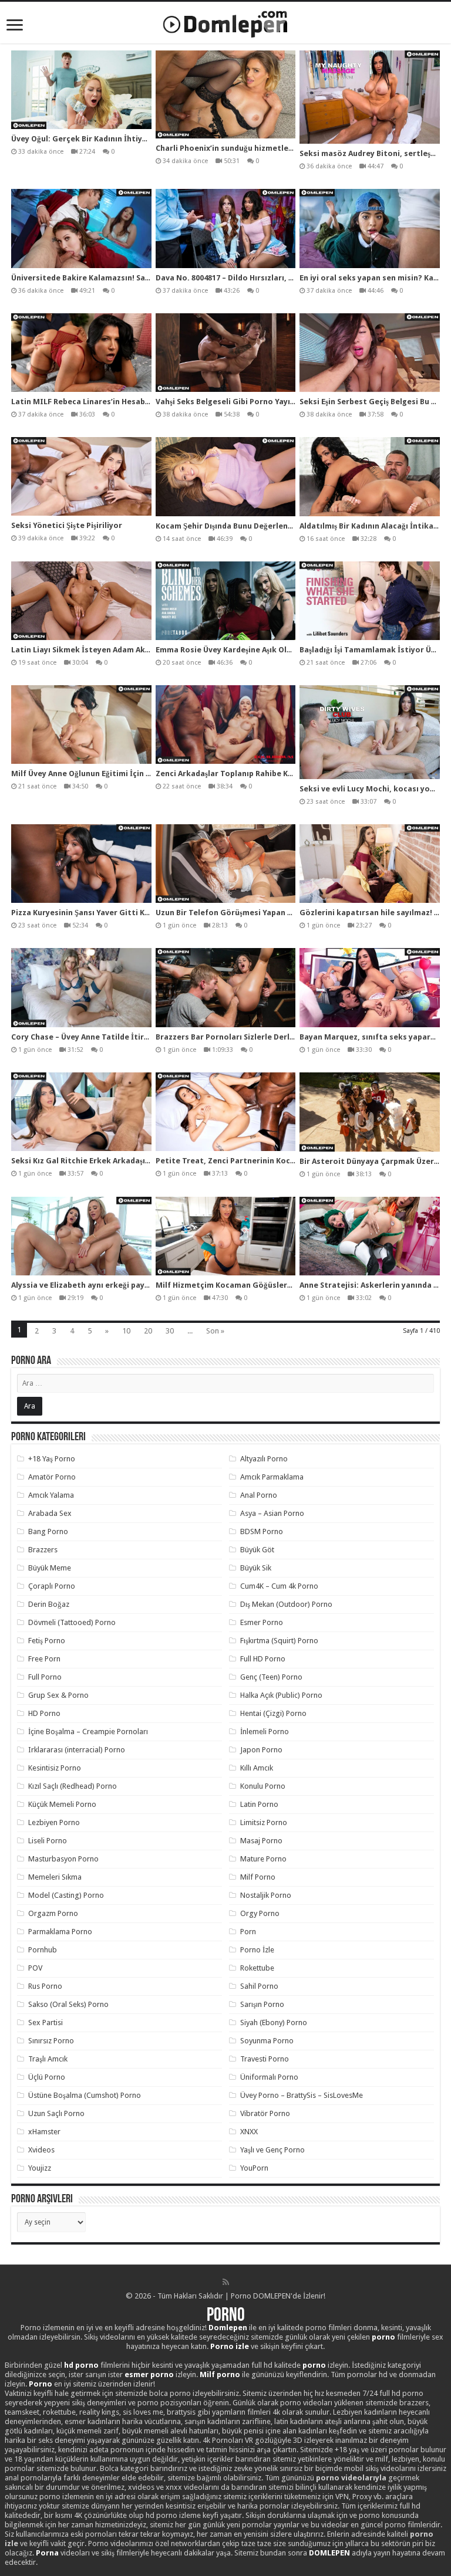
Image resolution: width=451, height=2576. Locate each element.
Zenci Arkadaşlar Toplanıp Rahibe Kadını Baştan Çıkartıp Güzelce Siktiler (292, 774)
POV (35, 1968)
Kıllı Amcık (257, 1768)
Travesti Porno (265, 2059)
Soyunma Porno (267, 2041)
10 (126, 1331)
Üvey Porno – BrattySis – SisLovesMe (302, 2095)
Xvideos (41, 2150)
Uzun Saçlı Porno (56, 2113)
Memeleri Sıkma (55, 1877)
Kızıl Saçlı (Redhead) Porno (73, 1786)
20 (148, 1331)
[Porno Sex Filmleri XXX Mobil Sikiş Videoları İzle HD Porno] (225, 22)
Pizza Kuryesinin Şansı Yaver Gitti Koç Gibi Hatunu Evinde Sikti (129, 913)
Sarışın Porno (262, 2004)
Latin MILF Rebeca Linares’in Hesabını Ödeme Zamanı (112, 402)
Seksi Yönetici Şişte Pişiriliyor (67, 525)
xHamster (44, 2132)
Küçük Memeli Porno (62, 1804)
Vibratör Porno (265, 2113)
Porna (47, 2553)
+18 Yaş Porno (52, 1459)
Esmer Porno (262, 1622)
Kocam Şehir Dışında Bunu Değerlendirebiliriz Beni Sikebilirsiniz (275, 526)
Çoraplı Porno (52, 1586)
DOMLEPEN (329, 2553)
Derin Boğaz (49, 1604)
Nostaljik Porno (266, 1895)
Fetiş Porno (47, 1641)
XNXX (249, 2132)
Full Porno (45, 1677)
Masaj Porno (261, 1841)
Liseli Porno (48, 1841)
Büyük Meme (50, 1568)
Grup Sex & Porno (58, 1695)
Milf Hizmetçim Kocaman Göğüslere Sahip (235, 1285)
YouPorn (254, 2168)
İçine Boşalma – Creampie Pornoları (88, 1732)
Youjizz (40, 2168)
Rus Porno (45, 1986)
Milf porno (220, 2374)
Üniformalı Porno (269, 2077)
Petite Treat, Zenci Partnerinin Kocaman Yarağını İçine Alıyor (272, 1161)
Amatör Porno (52, 1477)
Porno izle (230, 2346)
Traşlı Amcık (48, 2059)
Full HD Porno (263, 1659)
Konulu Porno (263, 1786)
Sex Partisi (46, 2022)
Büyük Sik (256, 1568)
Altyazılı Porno (264, 1459)
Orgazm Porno (53, 1913)
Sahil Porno (259, 1986)
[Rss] (226, 2282)
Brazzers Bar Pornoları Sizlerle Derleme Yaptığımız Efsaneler (271, 1037)
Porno (226, 2316)
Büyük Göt (257, 1550)
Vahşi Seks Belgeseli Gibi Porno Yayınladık (235, 402)
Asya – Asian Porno (272, 1513)
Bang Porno (48, 1531)
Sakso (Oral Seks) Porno (68, 2004)
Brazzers (43, 1550)
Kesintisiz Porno (55, 1768)
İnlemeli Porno (265, 1732)
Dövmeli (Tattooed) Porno (72, 1622)
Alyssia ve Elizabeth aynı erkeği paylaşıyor (90, 1285)
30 (170, 1331)
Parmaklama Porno (60, 1932)
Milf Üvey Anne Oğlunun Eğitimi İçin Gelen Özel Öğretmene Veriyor (137, 774)
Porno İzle (257, 1950)
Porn (248, 1932)
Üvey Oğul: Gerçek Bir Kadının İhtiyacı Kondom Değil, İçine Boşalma (137, 139)
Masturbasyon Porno (63, 1859)
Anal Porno (259, 1495)
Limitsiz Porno (264, 1822)
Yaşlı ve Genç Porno (272, 2150)
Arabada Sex (50, 1513)
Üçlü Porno (47, 2077)
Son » (215, 1331)
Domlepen (228, 2328)
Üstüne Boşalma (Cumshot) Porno (85, 2095)
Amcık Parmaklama (272, 1477)
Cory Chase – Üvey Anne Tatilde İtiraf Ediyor (95, 1037)
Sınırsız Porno (51, 2041)
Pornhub (43, 1950)
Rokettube (257, 1968)
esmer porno (149, 2374)
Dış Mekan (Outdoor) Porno (286, 1604)
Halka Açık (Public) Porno (281, 1695)
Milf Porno (258, 1877)
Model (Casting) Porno (66, 1895)
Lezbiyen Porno (54, 1822)
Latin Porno (259, 1804)
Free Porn (44, 1659)
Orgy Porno (260, 1913)
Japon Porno (261, 1750)
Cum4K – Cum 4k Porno (279, 1586)
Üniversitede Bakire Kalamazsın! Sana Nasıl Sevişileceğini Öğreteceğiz (143, 278)
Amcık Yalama (51, 1495)
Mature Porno (263, 1859)
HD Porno (44, 1713)
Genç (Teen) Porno (271, 1677)
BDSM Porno (262, 1531)
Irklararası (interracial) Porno (77, 1750)
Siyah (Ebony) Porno (274, 2022)
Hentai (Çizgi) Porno (273, 1713)
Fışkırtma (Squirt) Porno (279, 1641)
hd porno (81, 2365)
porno (383, 2337)
